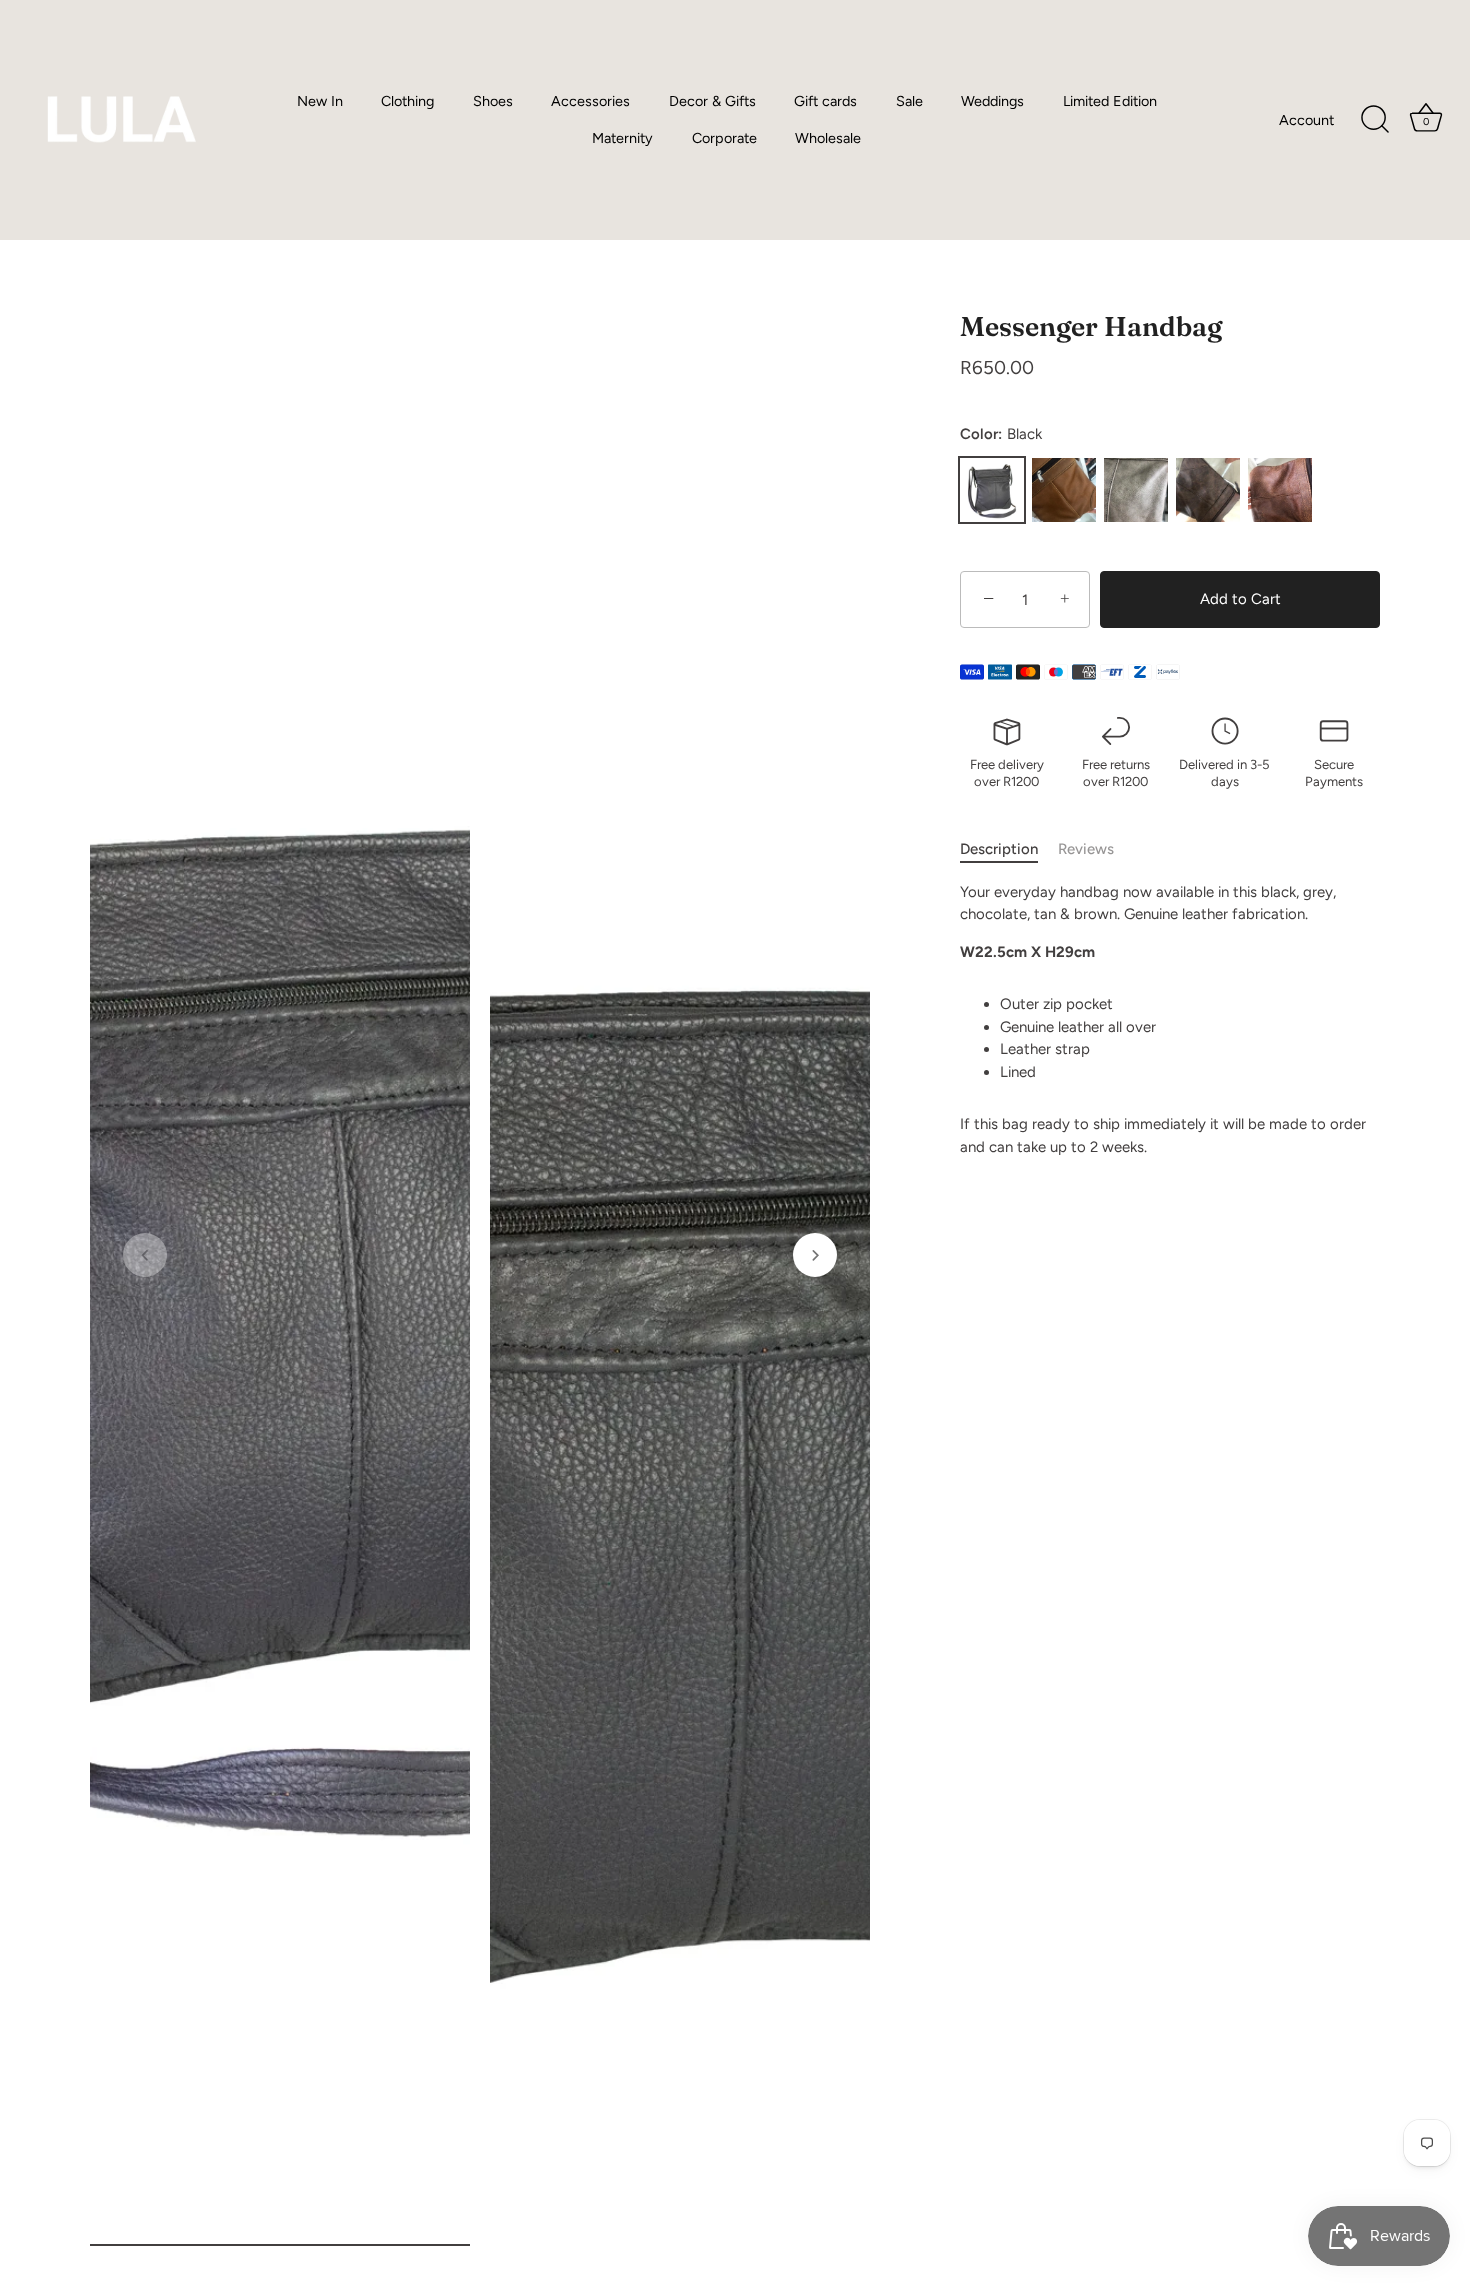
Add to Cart (1240, 599)
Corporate (724, 138)
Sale (909, 101)
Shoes (493, 101)
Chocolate (1208, 490)
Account (1306, 120)
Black (992, 490)
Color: (1001, 434)
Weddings (992, 101)
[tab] (1009, 849)
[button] (145, 1255)
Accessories (590, 101)
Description (999, 849)
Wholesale (828, 138)
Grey (1136, 490)
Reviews (1086, 849)
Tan (1064, 490)
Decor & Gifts (712, 101)
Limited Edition (1110, 101)
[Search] (1375, 120)
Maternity (622, 138)
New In (320, 101)
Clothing (407, 101)
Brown (1280, 490)
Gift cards (825, 101)
